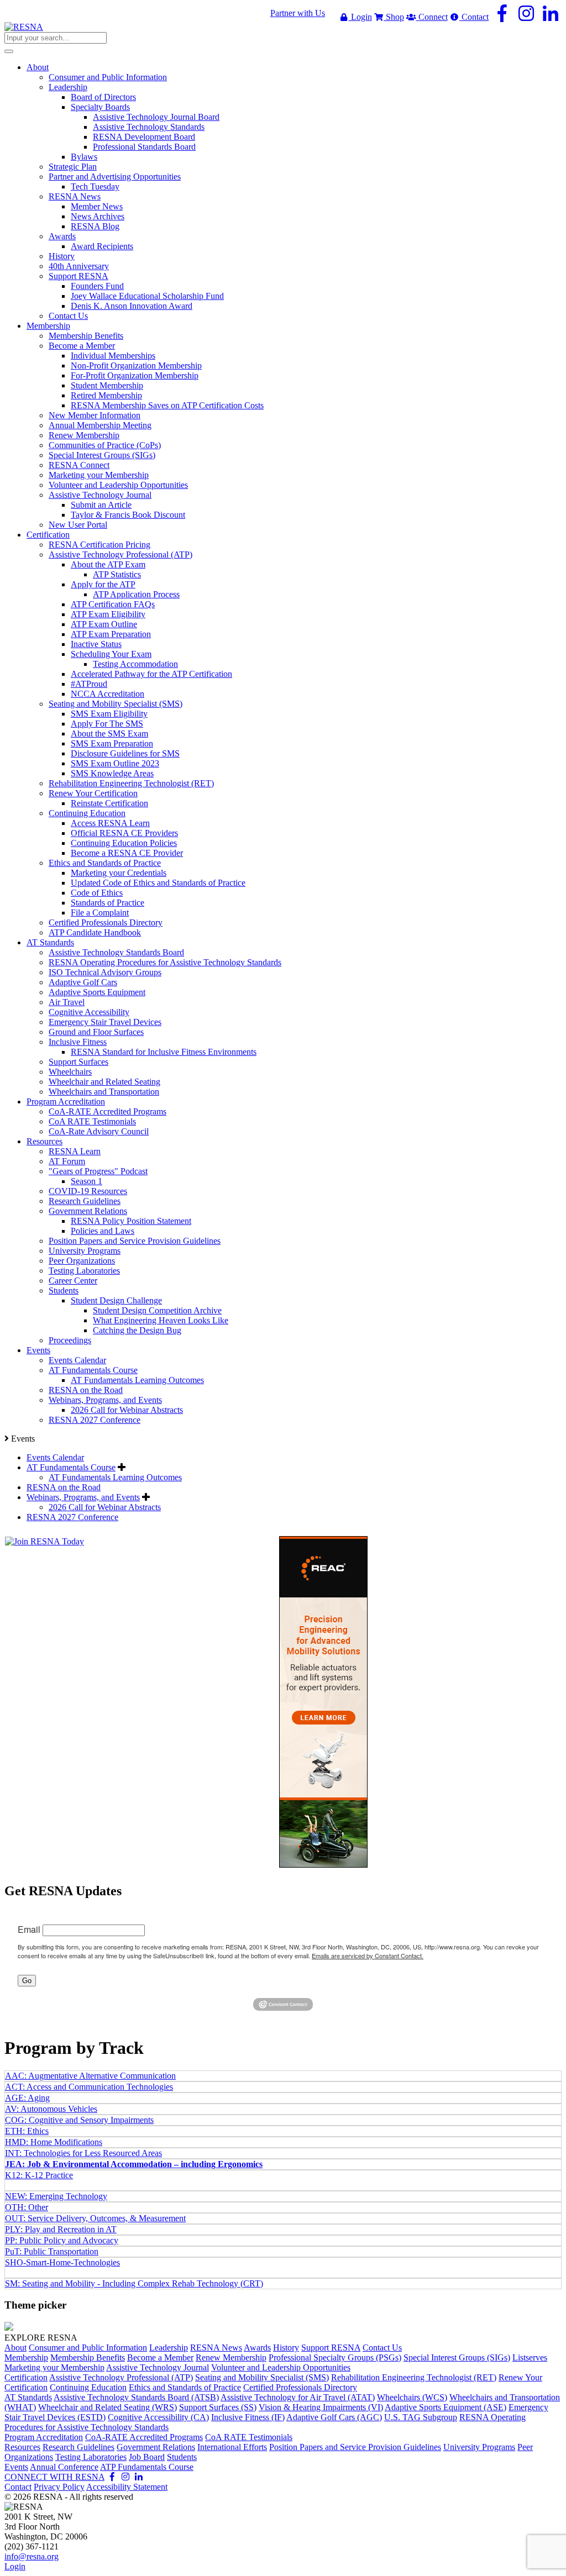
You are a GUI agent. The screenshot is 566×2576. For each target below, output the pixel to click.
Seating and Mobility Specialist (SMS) (262, 2377)
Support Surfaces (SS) (218, 2407)
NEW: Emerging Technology (56, 2196)
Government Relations (156, 2447)
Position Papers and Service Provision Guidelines (355, 2447)
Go (27, 1981)
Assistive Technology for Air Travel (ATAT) (298, 2397)
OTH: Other (27, 2207)
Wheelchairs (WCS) (412, 2397)
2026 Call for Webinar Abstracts (105, 1507)
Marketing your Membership (54, 2367)
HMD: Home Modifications (54, 2142)
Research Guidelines (78, 2447)
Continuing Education (88, 2387)
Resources (22, 2447)
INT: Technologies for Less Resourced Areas (83, 2153)
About (15, 2348)
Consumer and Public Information (88, 2348)
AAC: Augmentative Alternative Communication (90, 2076)
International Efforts (232, 2447)
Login (360, 17)
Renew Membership (231, 2357)
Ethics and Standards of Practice (185, 2387)
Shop (394, 17)
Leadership (169, 2348)
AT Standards (28, 2397)
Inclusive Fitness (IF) (248, 2417)
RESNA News (216, 2348)
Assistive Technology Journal (158, 2367)
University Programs (479, 2447)
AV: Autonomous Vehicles (51, 2109)
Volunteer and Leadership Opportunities (281, 2367)
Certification (26, 2377)
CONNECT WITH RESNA (54, 2477)
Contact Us (382, 2348)
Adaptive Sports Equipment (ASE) (446, 2407)
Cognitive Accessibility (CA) (158, 2417)
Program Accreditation (44, 2437)
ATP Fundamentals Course (147, 2467)
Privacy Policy (59, 2487)
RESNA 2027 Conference (72, 1517)
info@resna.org (32, 2556)
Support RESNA (331, 2348)
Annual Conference (64, 2467)
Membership (26, 2357)
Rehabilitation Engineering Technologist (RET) (414, 2377)
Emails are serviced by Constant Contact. (368, 1955)
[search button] (9, 51)
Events (16, 2467)
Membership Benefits (88, 2357)
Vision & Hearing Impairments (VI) (321, 2407)
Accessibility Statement (127, 2487)
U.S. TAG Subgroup (421, 2417)
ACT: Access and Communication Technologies (89, 2087)
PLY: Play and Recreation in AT (61, 2229)
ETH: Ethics (27, 2131)
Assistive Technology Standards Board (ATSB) (136, 2397)
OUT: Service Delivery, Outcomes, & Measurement (95, 2218)
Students (182, 2457)
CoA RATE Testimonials (249, 2437)
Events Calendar (55, 1457)
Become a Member (160, 2357)
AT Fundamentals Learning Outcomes (115, 1477)
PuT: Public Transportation (52, 2251)
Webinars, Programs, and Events (83, 1497)
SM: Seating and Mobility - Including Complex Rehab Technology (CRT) (134, 2283)
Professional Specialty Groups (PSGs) (335, 2357)
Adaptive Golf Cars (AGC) (334, 2417)
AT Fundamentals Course (71, 1467)
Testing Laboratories (91, 2457)
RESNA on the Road (64, 1487)
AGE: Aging (27, 2098)
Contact (474, 17)
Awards (257, 2348)
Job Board (147, 2457)
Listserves (530, 2357)
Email (29, 1929)
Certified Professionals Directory (300, 2387)
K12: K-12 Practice (39, 2175)
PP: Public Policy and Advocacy (62, 2240)
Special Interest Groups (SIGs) (457, 2357)
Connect (432, 17)
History (286, 2348)
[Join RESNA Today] (44, 1541)
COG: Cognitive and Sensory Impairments (79, 2120)
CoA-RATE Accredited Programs (144, 2437)
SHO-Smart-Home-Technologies (62, 2262)
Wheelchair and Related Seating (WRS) (108, 2407)
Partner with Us (298, 13)
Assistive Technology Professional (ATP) (121, 2377)
